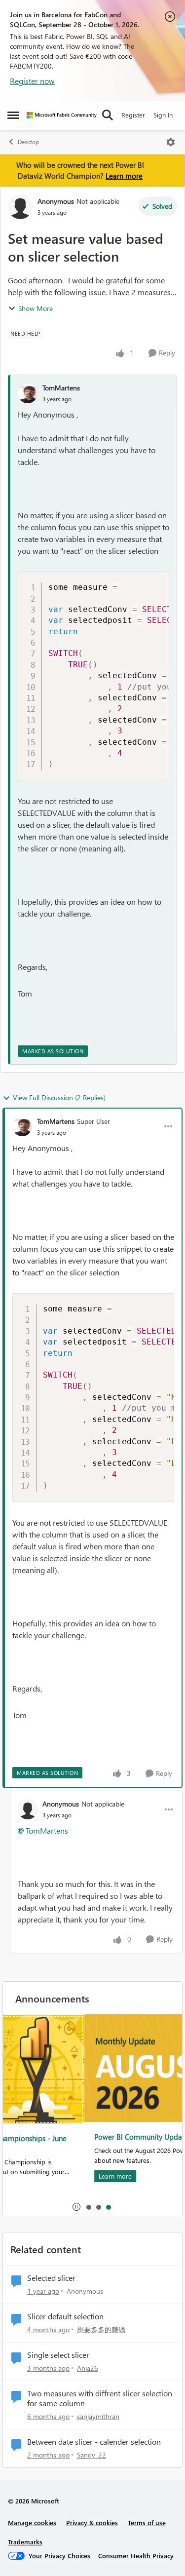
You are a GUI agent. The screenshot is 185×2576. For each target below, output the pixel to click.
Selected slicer (51, 2278)
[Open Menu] (171, 142)
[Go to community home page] (62, 115)
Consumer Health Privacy (136, 2556)
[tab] (88, 2207)
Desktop (28, 142)
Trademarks (25, 2542)
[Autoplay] (76, 2207)
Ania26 (88, 2368)
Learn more (124, 176)
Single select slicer (58, 2355)
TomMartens (61, 388)
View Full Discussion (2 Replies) (59, 1097)
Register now (32, 81)
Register (133, 115)
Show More (36, 308)
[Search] (108, 115)
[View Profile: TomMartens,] (28, 393)
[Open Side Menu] (13, 115)
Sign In (163, 115)
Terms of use (147, 2522)
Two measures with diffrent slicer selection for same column (100, 2399)
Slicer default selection (65, 2316)
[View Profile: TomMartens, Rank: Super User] (22, 1126)
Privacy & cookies (92, 2522)
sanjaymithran (98, 2416)
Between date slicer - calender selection (94, 2442)
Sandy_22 (92, 2455)
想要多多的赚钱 (101, 2329)
